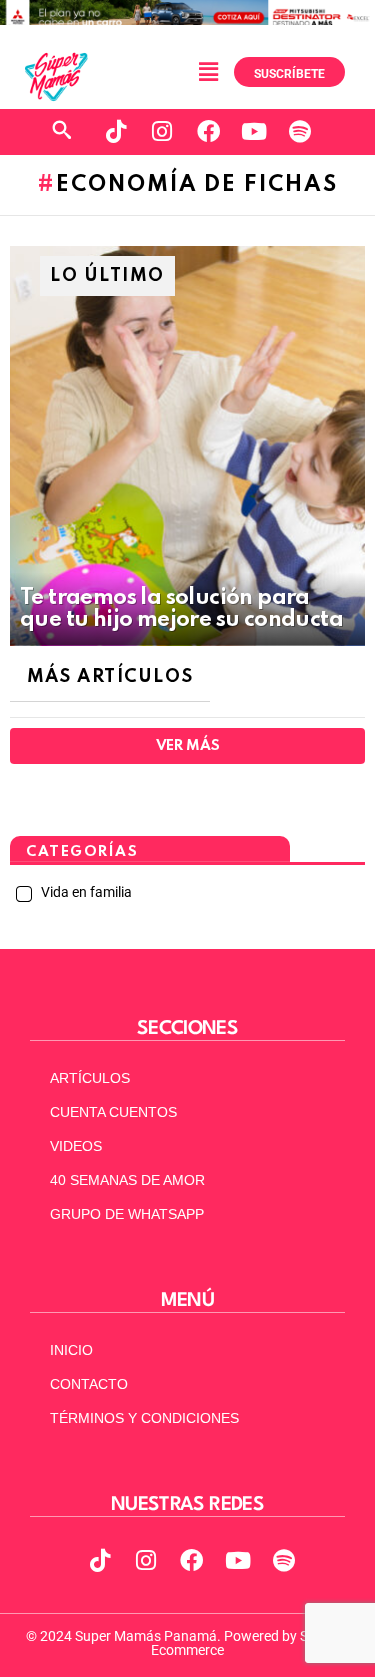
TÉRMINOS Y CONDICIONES (144, 1418)
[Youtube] (254, 132)
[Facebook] (208, 132)
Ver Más (187, 746)
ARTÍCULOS (90, 1078)
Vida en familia (85, 892)
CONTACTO (89, 1384)
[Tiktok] (116, 132)
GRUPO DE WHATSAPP (127, 1214)
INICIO (71, 1350)
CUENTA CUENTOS (113, 1112)
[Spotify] (300, 132)
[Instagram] (162, 132)
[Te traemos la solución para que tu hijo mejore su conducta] (187, 446)
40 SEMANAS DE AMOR (127, 1180)
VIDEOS (76, 1146)
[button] (208, 72)
